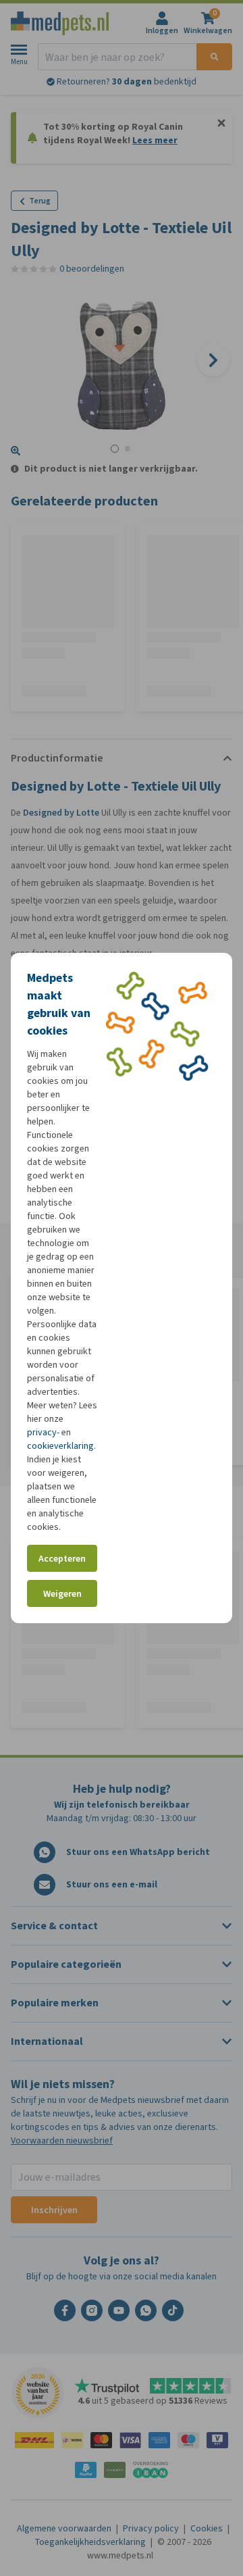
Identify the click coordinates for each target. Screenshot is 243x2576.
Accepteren (62, 1559)
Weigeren (62, 1594)
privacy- (43, 1432)
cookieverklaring (60, 1446)
